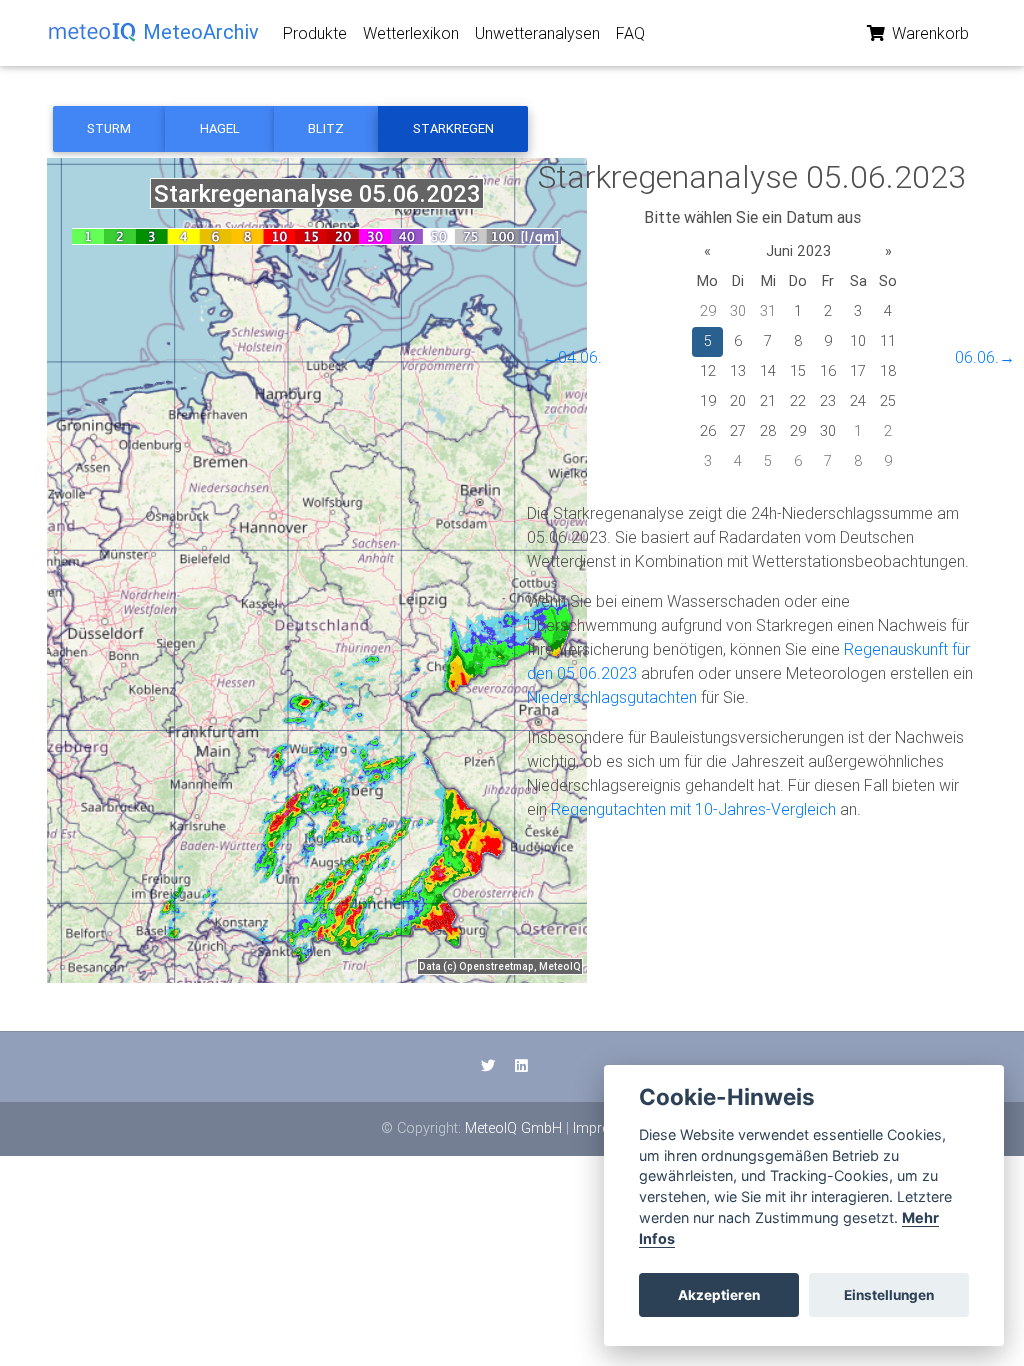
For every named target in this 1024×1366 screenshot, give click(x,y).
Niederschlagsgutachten (612, 697)
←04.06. (572, 357)
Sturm (109, 128)
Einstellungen (889, 1295)
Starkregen (453, 128)
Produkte (315, 33)
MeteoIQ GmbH (513, 1128)
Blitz (326, 128)
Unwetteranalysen (537, 33)
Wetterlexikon (411, 33)
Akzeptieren (719, 1295)
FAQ (630, 33)
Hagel (220, 128)
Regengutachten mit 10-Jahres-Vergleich (693, 809)
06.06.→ (985, 357)
